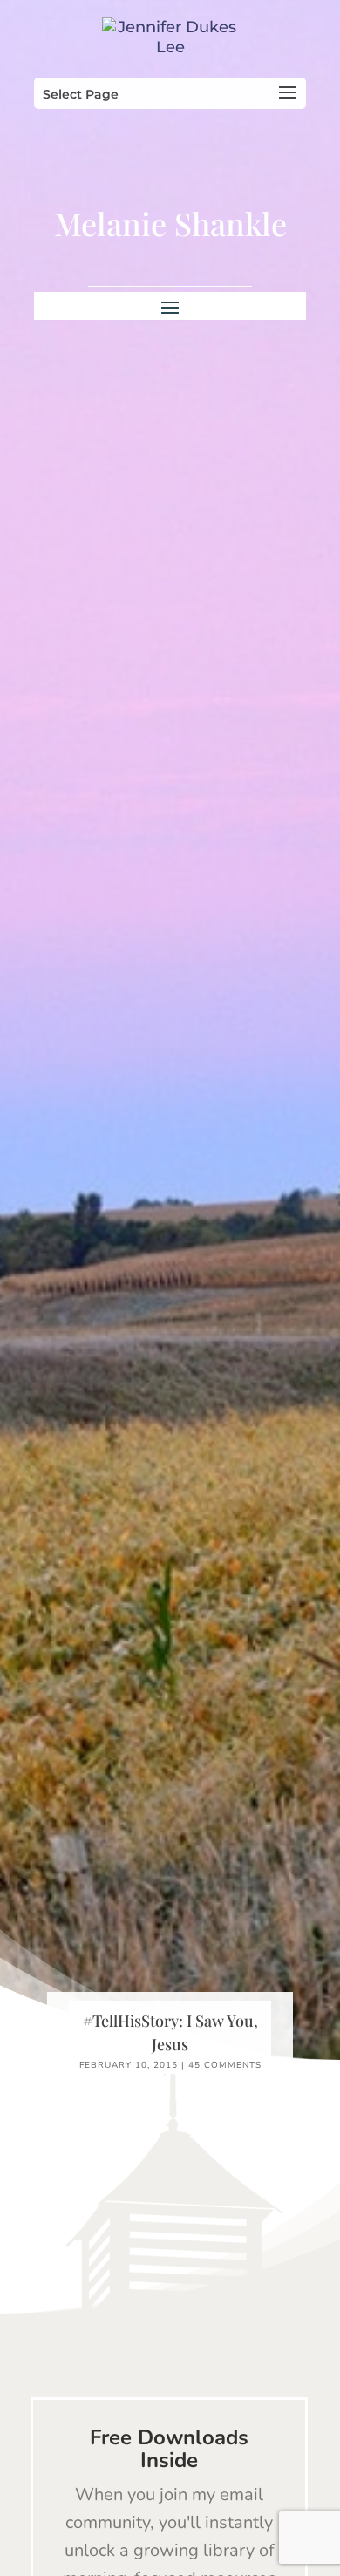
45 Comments (225, 2065)
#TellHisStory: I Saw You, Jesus (170, 2032)
